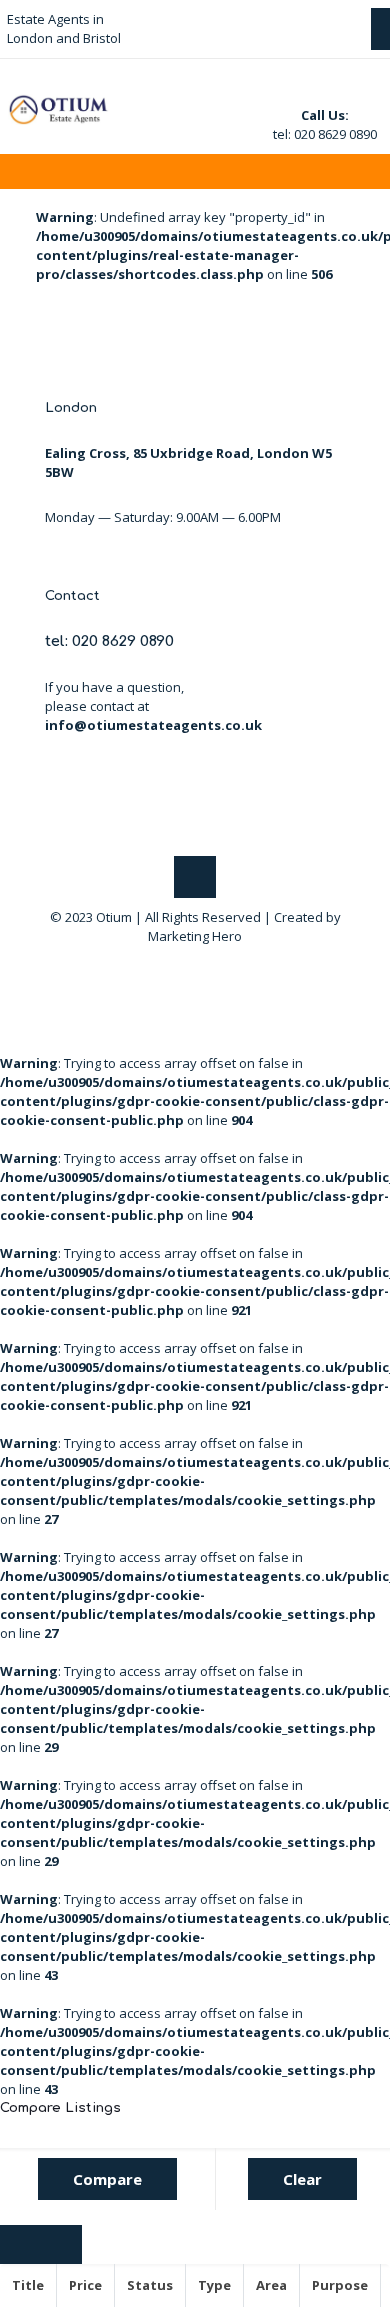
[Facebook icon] (184, 964)
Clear (302, 2179)
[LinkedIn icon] (205, 964)
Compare (107, 2179)
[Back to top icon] (195, 877)
